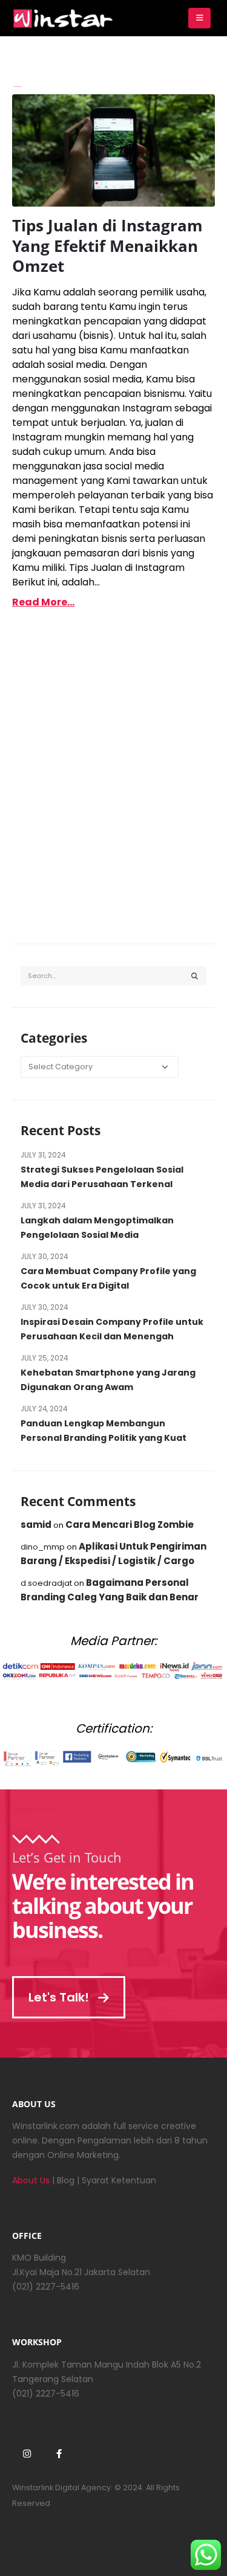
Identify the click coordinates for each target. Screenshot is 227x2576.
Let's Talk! (60, 1997)
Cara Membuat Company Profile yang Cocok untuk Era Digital (108, 1278)
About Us (31, 2180)
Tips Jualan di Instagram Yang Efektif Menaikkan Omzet (107, 246)
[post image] (113, 150)
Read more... (43, 602)
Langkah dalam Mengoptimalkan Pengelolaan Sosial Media (97, 1228)
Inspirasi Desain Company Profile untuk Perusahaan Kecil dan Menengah (112, 1329)
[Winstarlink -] (64, 18)
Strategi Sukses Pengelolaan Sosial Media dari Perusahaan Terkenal (102, 1177)
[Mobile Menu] (199, 18)
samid (36, 1525)
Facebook (59, 2453)
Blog (66, 2180)
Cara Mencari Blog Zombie (130, 1525)
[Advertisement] (113, 794)
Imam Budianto (17, 87)
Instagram (27, 2453)
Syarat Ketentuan (119, 2180)
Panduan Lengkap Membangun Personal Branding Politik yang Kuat (104, 1431)
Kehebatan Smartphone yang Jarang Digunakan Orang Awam (108, 1380)
